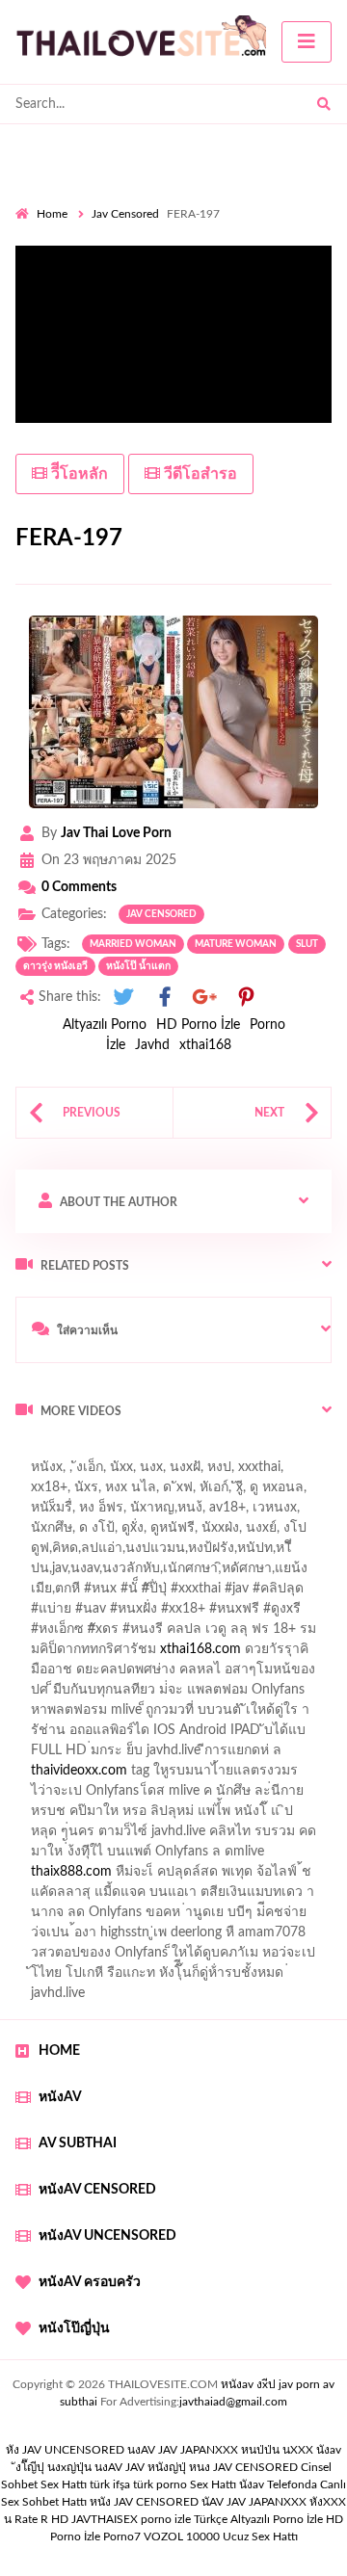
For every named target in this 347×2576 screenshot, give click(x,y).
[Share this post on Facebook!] (165, 998)
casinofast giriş (134, 1897)
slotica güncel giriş (214, 1472)
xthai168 (205, 1045)
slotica (103, 1674)
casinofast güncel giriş (80, 1472)
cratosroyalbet (244, 1877)
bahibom (292, 1553)
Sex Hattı (213, 2484)
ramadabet (59, 1715)
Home (52, 214)
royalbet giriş (53, 1634)
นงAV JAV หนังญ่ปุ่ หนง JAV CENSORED (196, 2467)
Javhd (152, 1045)
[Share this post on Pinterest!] (246, 998)
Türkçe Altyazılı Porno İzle (258, 2519)
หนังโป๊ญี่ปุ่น (74, 2328)
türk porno (160, 2484)
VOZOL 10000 (182, 2537)
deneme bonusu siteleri (178, 1755)
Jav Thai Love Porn (116, 833)
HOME (59, 2051)
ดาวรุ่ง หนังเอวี (55, 966)
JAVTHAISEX (105, 2519)
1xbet (143, 1856)
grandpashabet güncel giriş (94, 1533)
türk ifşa (110, 2484)
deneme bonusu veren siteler (191, 1715)
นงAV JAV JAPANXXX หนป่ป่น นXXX (220, 2450)
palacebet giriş (262, 1614)
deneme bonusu (198, 1775)
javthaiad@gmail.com (233, 2402)
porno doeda (155, 1452)
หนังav (60, 2097)
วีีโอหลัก (78, 474)
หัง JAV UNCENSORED (65, 2450)
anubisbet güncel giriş (160, 1512)
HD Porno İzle (198, 1025)
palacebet (82, 1593)
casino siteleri (55, 1755)
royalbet (88, 1654)
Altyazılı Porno (105, 1025)
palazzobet (194, 1634)
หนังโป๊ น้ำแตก (138, 966)
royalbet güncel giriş (255, 1452)
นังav (252, 2484)
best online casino (68, 1836)
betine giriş (48, 1573)
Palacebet (147, 1553)
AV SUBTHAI (78, 2143)
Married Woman (133, 944)
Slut (307, 944)
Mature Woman (236, 944)
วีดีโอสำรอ (199, 474)
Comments (79, 887)
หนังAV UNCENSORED (107, 2236)
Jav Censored (125, 214)
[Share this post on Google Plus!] (205, 998)
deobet (127, 1634)
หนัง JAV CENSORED (144, 2502)
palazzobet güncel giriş (162, 1492)
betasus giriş (212, 1856)
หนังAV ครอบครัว (90, 2282)
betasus (286, 1856)
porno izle (84, 1452)
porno (33, 1452)
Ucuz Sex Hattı (260, 2537)
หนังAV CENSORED (97, 2190)
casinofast (221, 1553)
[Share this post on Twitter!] (123, 998)
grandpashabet (283, 1512)
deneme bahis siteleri (256, 1735)
